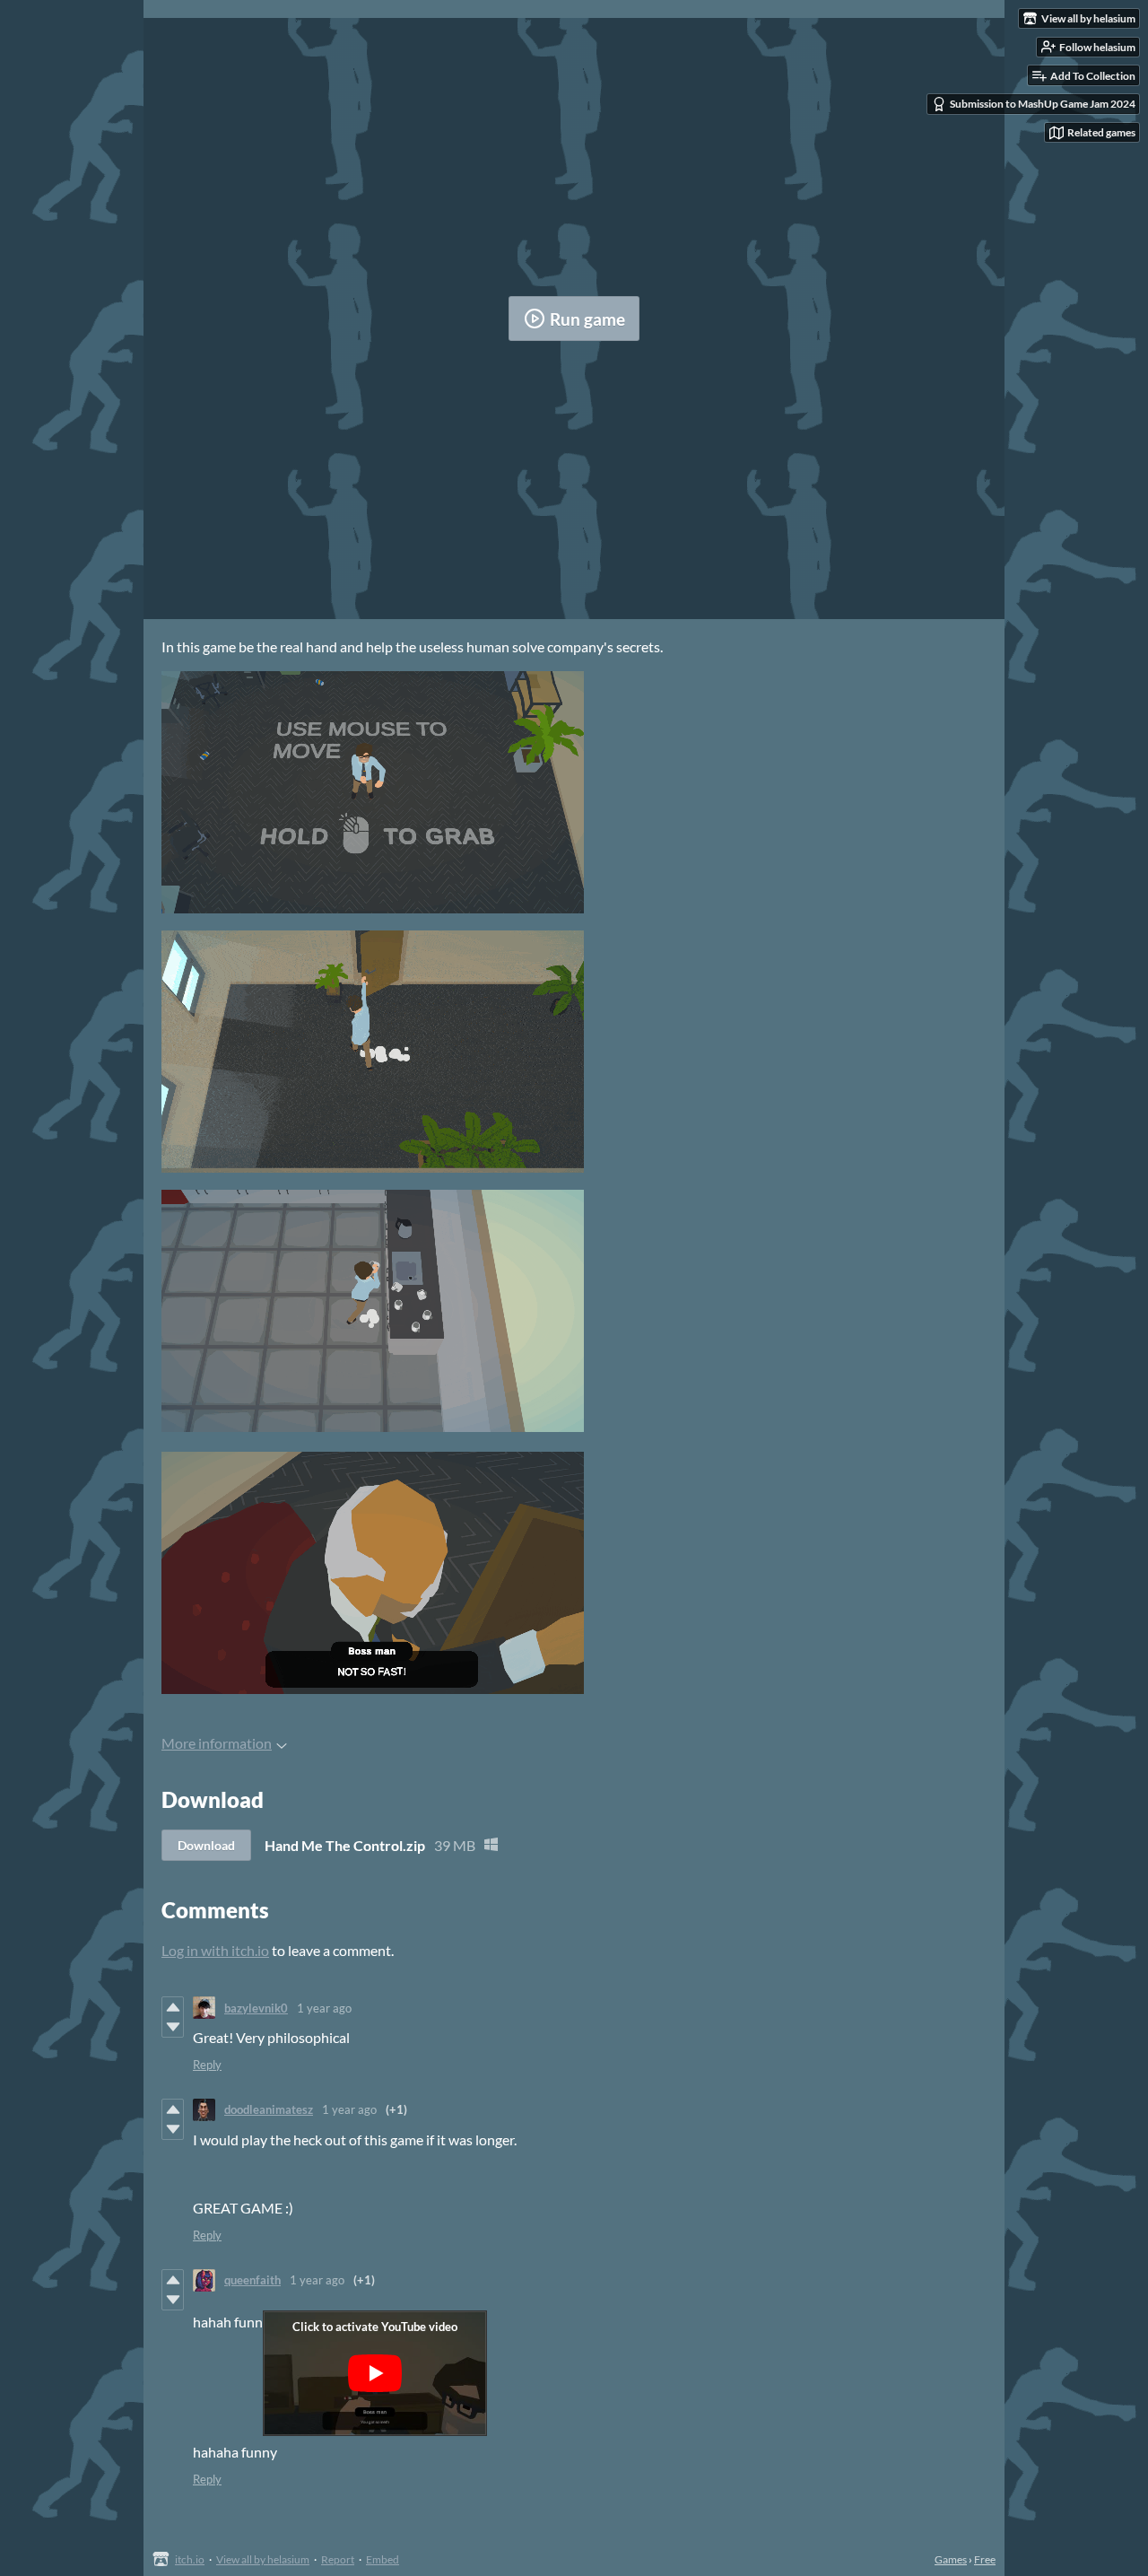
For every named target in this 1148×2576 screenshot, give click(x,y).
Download (206, 1845)
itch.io (190, 2559)
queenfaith (252, 2280)
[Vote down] (173, 2027)
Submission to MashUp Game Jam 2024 (1043, 104)
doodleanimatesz (269, 2109)
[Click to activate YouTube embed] (375, 2373)
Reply (207, 2065)
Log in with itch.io (215, 1950)
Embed (383, 2559)
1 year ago (324, 2008)
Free (985, 2559)
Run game (587, 319)
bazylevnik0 (256, 2008)
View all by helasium (263, 2559)
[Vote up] (173, 2007)
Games (951, 2559)
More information (217, 1743)
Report (338, 2559)
